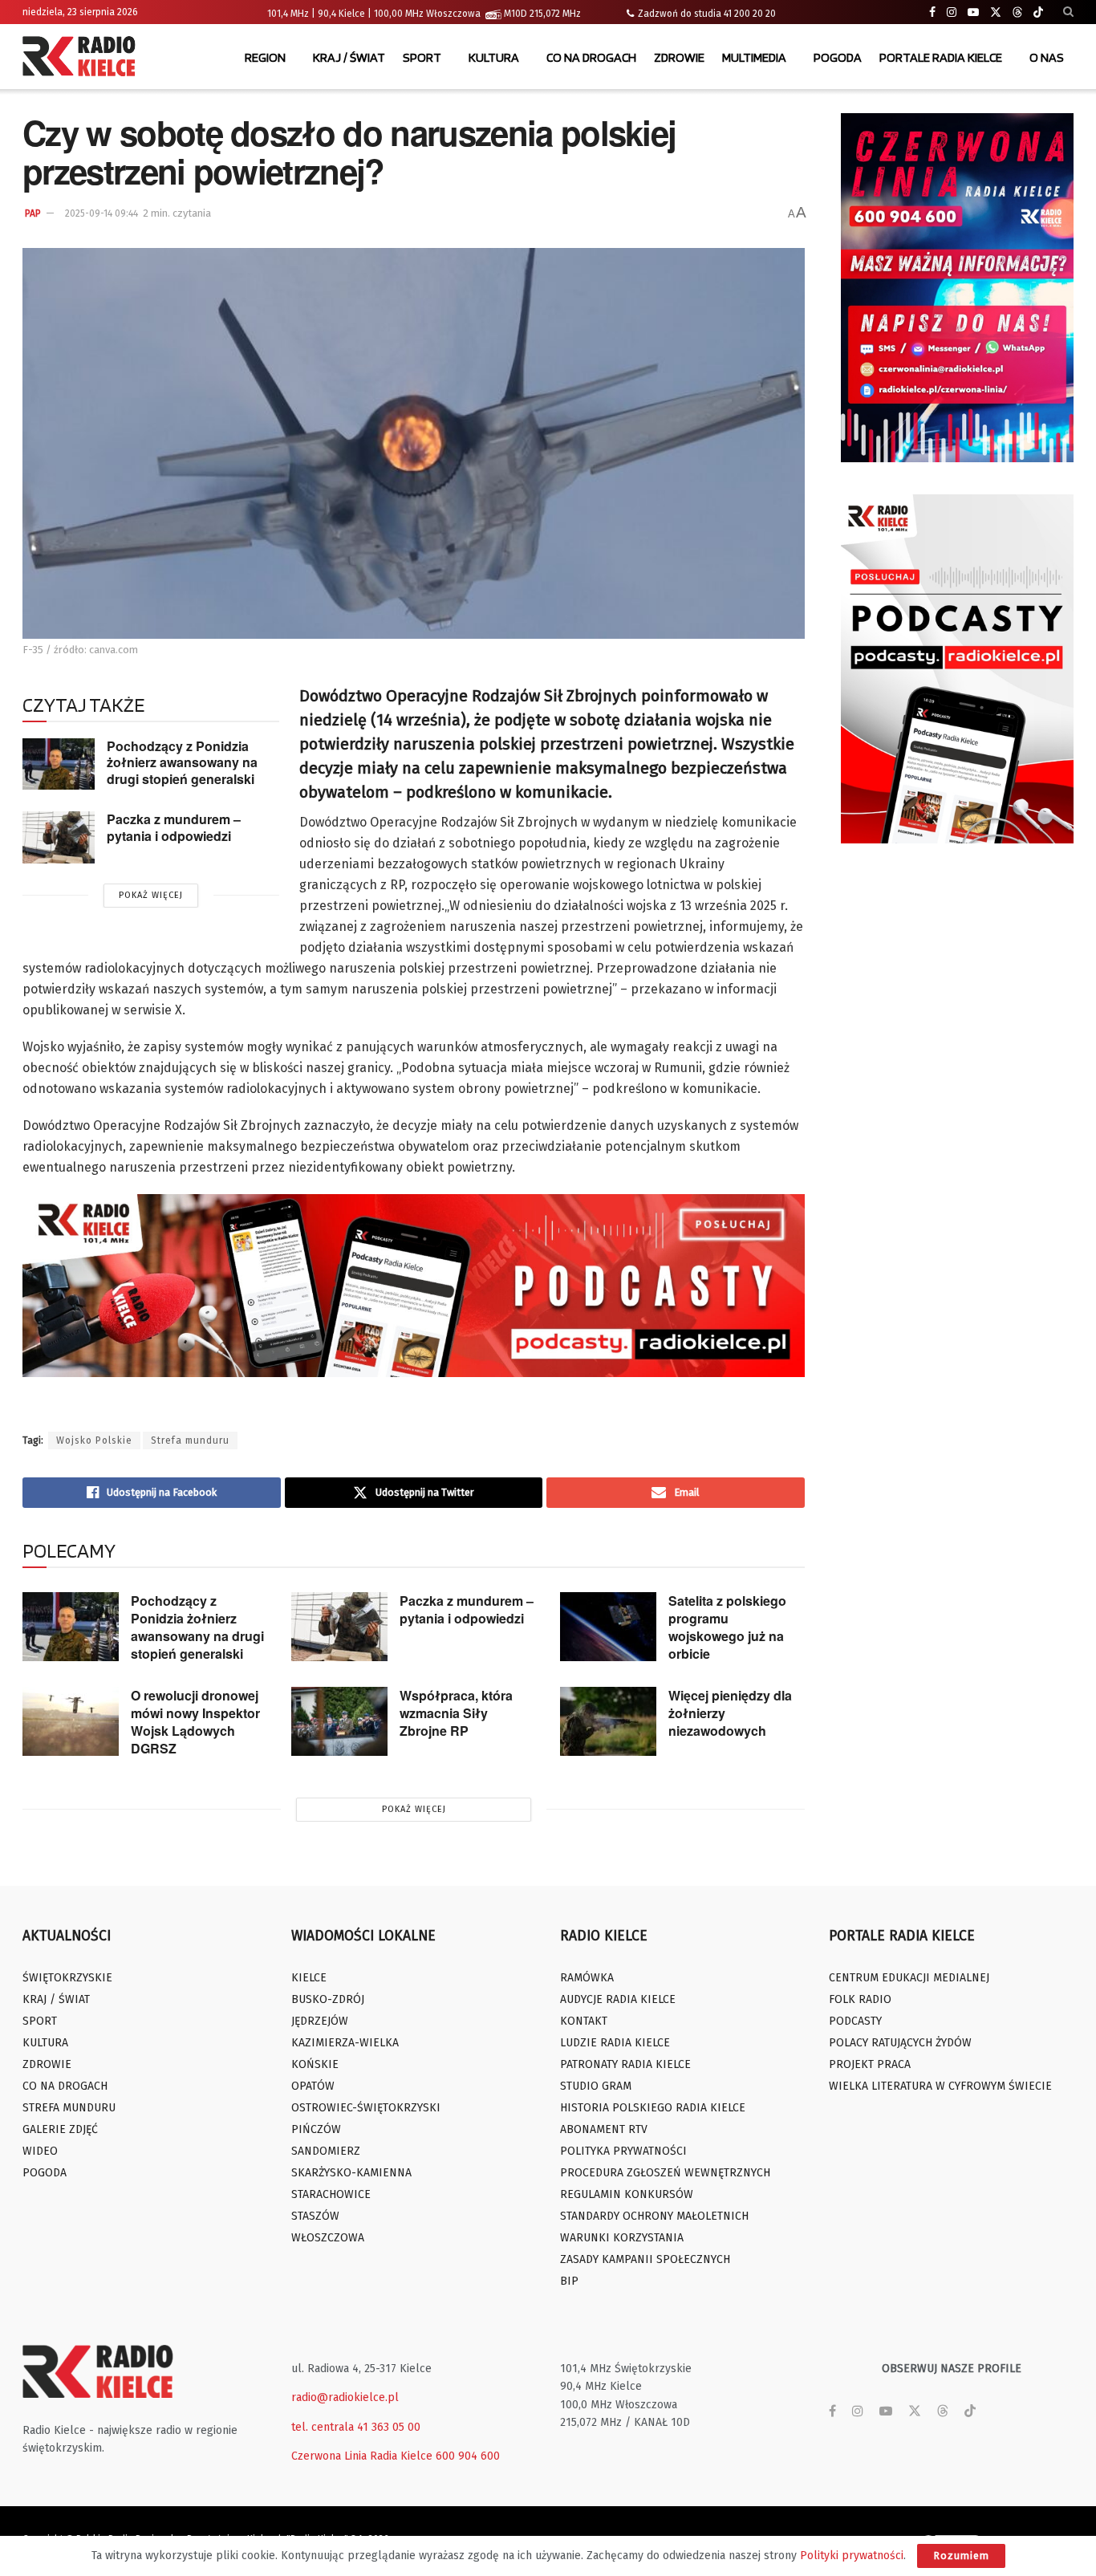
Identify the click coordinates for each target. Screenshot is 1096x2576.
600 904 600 (468, 2456)
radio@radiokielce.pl (345, 2397)
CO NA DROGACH (591, 57)
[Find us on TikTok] (1038, 13)
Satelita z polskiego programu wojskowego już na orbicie (727, 1627)
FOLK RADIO (860, 1999)
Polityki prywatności (852, 2556)
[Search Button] (1068, 12)
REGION (265, 57)
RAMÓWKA (587, 1978)
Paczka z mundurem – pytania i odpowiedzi (174, 827)
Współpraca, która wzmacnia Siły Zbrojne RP (456, 1713)
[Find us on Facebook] (932, 12)
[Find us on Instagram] (952, 12)
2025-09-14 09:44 (101, 213)
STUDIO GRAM (596, 2086)
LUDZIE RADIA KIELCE (615, 2043)
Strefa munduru (190, 1440)
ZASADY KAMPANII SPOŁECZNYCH (645, 2259)
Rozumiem (961, 2556)
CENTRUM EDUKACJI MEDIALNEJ (909, 1978)
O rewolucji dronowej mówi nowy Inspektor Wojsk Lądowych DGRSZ (195, 1722)
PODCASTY (855, 2021)
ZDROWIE (679, 57)
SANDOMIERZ (326, 2151)
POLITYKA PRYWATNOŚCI (623, 2151)
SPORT (422, 57)
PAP (33, 213)
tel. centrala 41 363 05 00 (356, 2427)
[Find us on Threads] (1017, 13)
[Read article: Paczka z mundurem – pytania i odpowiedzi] (59, 837)
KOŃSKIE (315, 2064)
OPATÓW (313, 2086)
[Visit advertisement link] (957, 288)
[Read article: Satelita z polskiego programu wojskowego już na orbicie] (608, 1627)
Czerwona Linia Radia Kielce (362, 2456)
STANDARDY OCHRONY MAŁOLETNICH (654, 2216)
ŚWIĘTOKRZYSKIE (67, 1978)
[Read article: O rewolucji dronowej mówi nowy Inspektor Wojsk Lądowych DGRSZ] (71, 1721)
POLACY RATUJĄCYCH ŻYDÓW (900, 2043)
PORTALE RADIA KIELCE (941, 57)
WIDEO (40, 2151)
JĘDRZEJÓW (320, 2021)
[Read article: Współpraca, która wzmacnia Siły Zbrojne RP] (339, 1721)
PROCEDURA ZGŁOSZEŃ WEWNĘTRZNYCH (665, 2173)
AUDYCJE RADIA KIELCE (618, 1999)
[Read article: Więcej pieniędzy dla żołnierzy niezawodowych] (608, 1721)
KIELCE (309, 1978)
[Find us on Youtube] (973, 12)
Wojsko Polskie (94, 1440)
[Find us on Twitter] (996, 12)
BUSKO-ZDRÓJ (328, 1999)
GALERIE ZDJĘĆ (60, 2129)
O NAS (1047, 57)
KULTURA (494, 57)
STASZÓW (315, 2216)
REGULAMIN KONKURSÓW (627, 2194)
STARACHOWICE (331, 2194)
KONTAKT (584, 2021)
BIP (569, 2281)
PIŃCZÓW (316, 2129)
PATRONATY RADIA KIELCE (625, 2064)
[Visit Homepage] (83, 58)
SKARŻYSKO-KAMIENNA (351, 2173)
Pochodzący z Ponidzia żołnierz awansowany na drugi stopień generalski (182, 762)
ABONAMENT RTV (604, 2129)
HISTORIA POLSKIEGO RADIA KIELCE (653, 2108)
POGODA (838, 57)
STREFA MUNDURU (69, 2108)
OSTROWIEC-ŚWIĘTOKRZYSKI (366, 2108)
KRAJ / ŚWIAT (349, 57)
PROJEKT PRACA (870, 2064)
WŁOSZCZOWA (328, 2238)
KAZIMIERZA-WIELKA (345, 2043)
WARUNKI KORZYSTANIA (622, 2238)
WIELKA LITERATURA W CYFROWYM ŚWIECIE (940, 2086)
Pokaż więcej (151, 895)
